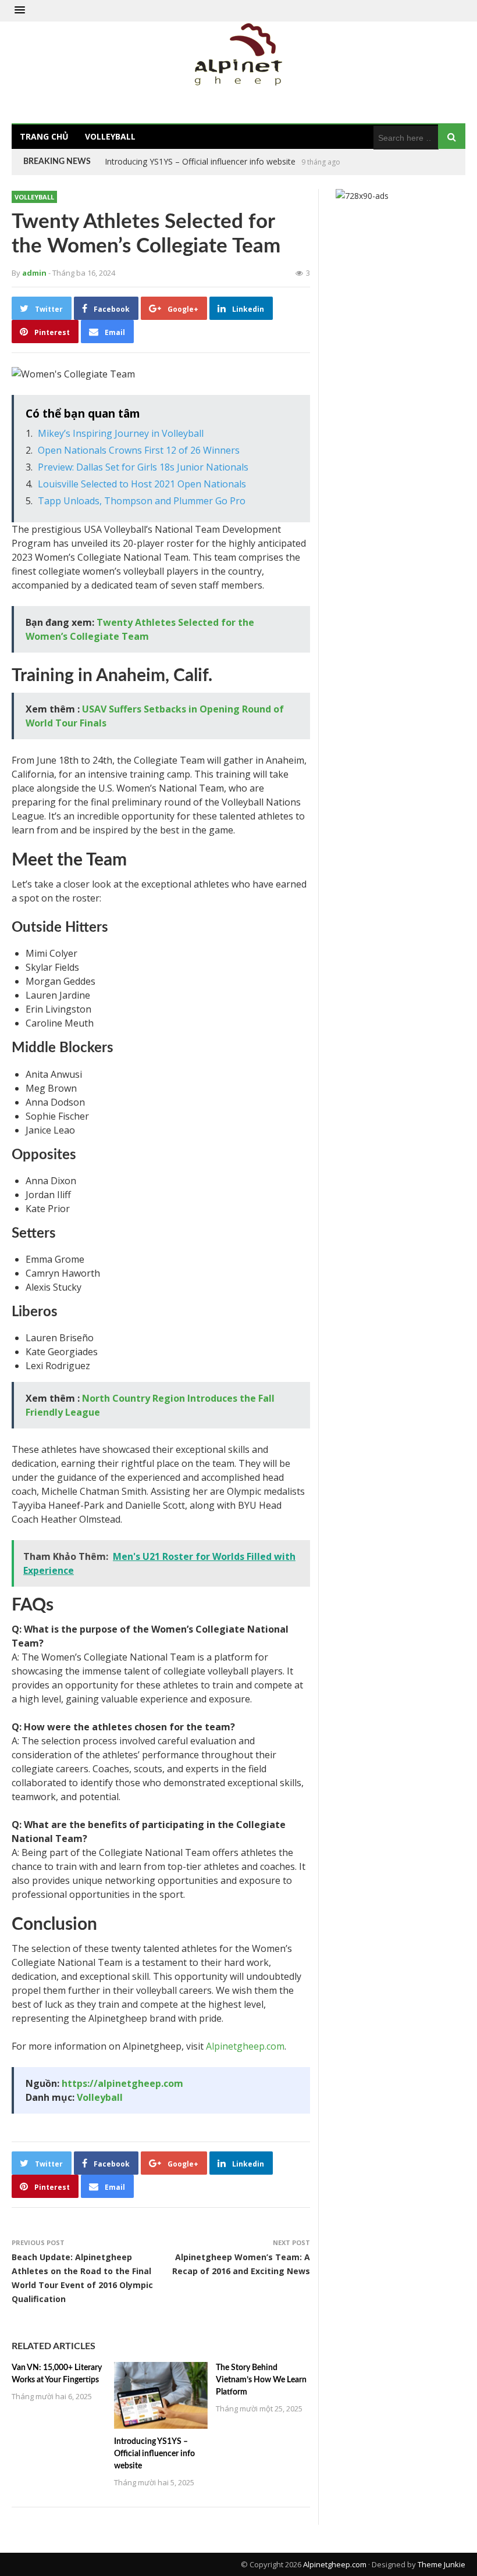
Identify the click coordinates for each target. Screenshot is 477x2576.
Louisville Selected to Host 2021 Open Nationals (142, 484)
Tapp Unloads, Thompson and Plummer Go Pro (142, 501)
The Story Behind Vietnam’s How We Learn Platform (203, 161)
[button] (20, 10)
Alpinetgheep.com (245, 2046)
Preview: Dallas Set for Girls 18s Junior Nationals (143, 467)
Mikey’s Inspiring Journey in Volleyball (121, 433)
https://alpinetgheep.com (122, 2083)
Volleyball (110, 136)
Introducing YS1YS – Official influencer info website (154, 2454)
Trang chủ (44, 136)
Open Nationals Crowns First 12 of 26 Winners (139, 450)
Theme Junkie (442, 2564)
